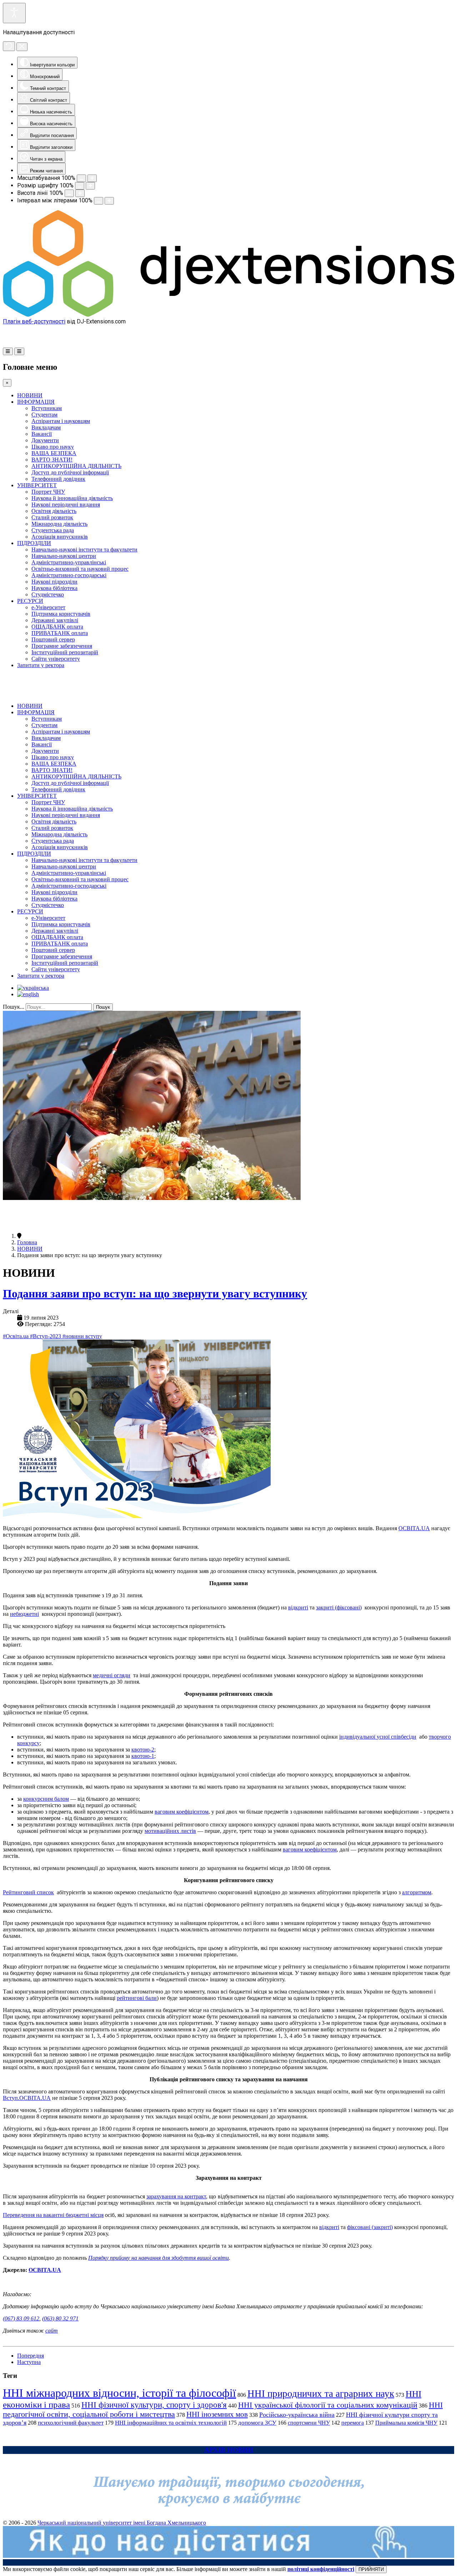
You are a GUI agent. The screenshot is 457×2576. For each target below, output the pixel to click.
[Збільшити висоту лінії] (80, 193)
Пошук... (14, 1007)
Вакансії (42, 434)
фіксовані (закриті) (370, 2227)
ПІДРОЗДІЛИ (34, 543)
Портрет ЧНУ (48, 492)
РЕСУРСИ (30, 601)
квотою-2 (143, 1750)
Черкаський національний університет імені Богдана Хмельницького (122, 2523)
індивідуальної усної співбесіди (378, 1737)
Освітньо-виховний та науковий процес (80, 569)
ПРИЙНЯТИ (371, 2569)
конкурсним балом (46, 1799)
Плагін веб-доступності (34, 321)
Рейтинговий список (28, 1892)
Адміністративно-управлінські (69, 562)
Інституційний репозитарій (65, 652)
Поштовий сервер (53, 639)
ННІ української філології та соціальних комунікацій (328, 2405)
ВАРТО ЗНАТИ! (52, 460)
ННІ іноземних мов (217, 2414)
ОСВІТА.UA (414, 1528)
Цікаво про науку (53, 447)
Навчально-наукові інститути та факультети (84, 550)
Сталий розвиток (52, 517)
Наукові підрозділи (54, 582)
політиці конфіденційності (321, 2569)
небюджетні (24, 1614)
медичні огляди (112, 1675)
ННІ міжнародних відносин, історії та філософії (119, 2393)
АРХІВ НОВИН (229, 2450)
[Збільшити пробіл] (109, 201)
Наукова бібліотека (54, 588)
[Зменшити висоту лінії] (69, 193)
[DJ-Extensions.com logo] (228, 315)
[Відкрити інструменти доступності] (14, 13)
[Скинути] (9, 46)
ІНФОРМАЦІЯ (36, 402)
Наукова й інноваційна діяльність (72, 498)
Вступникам (47, 408)
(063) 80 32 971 (60, 2318)
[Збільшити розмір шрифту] (90, 186)
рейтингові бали (137, 1998)
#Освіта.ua (16, 1336)
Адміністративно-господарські (69, 575)
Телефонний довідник (58, 479)
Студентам (44, 415)
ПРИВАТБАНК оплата (60, 633)
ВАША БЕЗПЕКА (54, 453)
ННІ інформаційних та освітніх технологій (171, 2423)
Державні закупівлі (55, 620)
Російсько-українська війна (297, 2415)
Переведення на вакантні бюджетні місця (53, 2215)
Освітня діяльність (54, 511)
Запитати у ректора (41, 665)
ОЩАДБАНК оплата (57, 627)
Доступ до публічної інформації (70, 472)
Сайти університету (56, 659)
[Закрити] (22, 47)
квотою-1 (143, 1756)
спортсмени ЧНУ (309, 2423)
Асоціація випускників (60, 537)
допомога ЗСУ (257, 2423)
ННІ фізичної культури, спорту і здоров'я (154, 2405)
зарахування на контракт (176, 2196)
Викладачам (46, 427)
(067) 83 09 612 (21, 2318)
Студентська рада (53, 530)
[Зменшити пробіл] (99, 201)
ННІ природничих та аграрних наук (321, 2394)
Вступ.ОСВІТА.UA (27, 2098)
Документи (45, 440)
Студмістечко (48, 594)
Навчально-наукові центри (64, 556)
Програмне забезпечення (62, 646)
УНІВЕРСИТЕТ (37, 485)
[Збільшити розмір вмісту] (92, 178)
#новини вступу (82, 1336)
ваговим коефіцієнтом (182, 1812)
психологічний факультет (71, 2423)
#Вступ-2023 (46, 1336)
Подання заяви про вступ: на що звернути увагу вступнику (155, 1294)
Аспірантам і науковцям (61, 421)
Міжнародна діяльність (59, 524)
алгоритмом (417, 1892)
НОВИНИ (30, 395)
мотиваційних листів (170, 1831)
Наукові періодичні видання (66, 505)
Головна (27, 1242)
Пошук (103, 1007)
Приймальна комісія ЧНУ (406, 2423)
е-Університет (48, 607)
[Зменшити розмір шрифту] (80, 186)
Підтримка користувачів (61, 614)
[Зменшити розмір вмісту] (81, 178)
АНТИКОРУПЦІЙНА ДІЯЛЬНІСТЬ (76, 466)
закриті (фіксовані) (339, 1607)
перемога (353, 2423)
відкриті (298, 1607)
